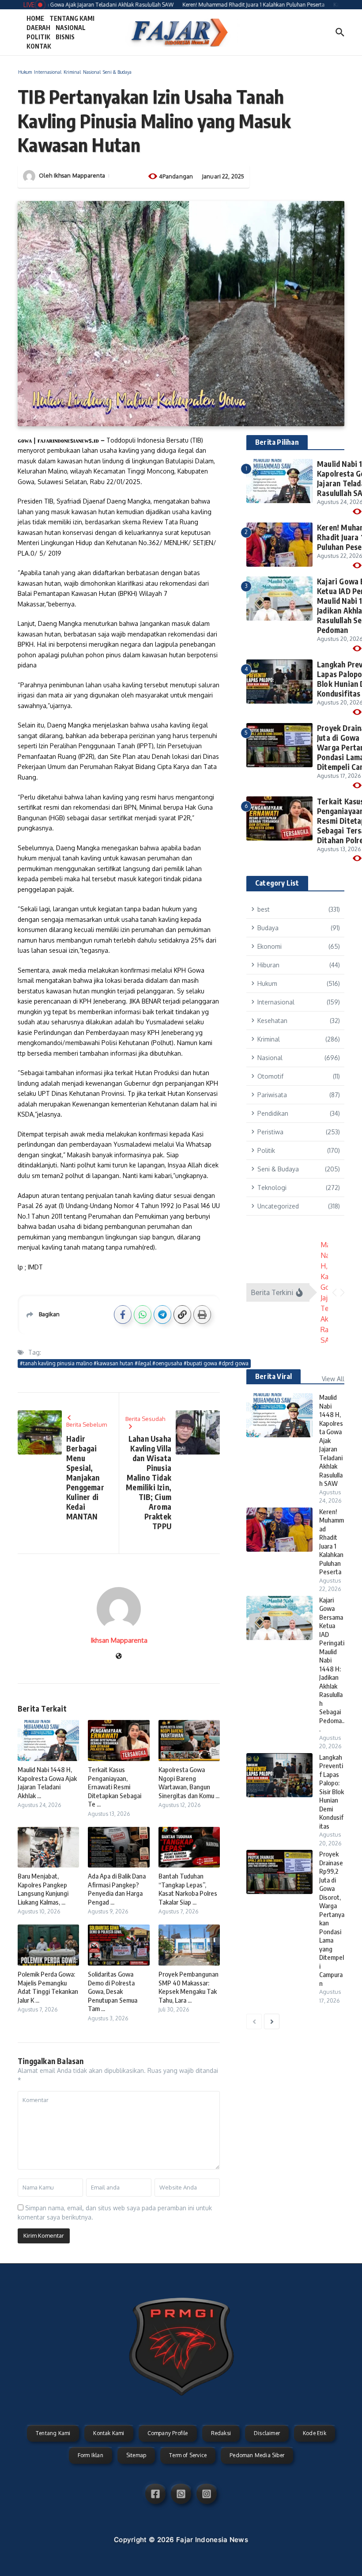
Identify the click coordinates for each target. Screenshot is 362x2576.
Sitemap (136, 2455)
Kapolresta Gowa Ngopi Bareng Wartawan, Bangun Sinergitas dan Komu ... (189, 1782)
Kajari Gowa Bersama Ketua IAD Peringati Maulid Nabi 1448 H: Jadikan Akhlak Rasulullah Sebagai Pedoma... (332, 1665)
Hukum (25, 72)
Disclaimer (267, 2433)
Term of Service (188, 2455)
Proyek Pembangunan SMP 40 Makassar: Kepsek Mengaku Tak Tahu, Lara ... (189, 1987)
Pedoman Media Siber (257, 2455)
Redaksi (221, 2433)
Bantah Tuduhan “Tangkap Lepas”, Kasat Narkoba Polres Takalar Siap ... (188, 1889)
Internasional (48, 72)
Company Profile (168, 2433)
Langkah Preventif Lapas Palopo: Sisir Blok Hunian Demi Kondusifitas (332, 1792)
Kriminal (72, 72)
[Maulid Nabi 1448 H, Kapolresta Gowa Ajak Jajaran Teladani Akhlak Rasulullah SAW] (279, 1415)
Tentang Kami (53, 2433)
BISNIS (65, 37)
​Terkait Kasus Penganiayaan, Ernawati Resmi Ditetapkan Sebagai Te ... (115, 1787)
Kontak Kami (109, 2433)
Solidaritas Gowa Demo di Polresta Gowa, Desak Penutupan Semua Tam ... (113, 1991)
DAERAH (38, 28)
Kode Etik (315, 2433)
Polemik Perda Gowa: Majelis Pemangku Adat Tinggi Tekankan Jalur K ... (48, 1987)
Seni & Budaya (117, 72)
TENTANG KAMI (72, 18)
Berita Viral (273, 1376)
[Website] (119, 1657)
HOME (35, 18)
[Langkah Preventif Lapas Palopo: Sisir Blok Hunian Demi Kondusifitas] (279, 1775)
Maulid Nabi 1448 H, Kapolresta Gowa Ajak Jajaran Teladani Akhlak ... (47, 1782)
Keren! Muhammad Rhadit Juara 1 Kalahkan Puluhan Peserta (332, 1542)
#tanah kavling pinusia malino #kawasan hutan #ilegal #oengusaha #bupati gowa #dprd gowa (134, 1363)
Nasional (92, 72)
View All (333, 1379)
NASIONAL (71, 28)
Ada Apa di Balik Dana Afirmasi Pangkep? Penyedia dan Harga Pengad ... (117, 1889)
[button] (334, 1292)
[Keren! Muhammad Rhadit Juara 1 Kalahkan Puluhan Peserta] (279, 1530)
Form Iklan (90, 2455)
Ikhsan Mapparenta (79, 175)
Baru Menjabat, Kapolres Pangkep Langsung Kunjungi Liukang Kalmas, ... (43, 1889)
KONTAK (39, 46)
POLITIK (38, 37)
